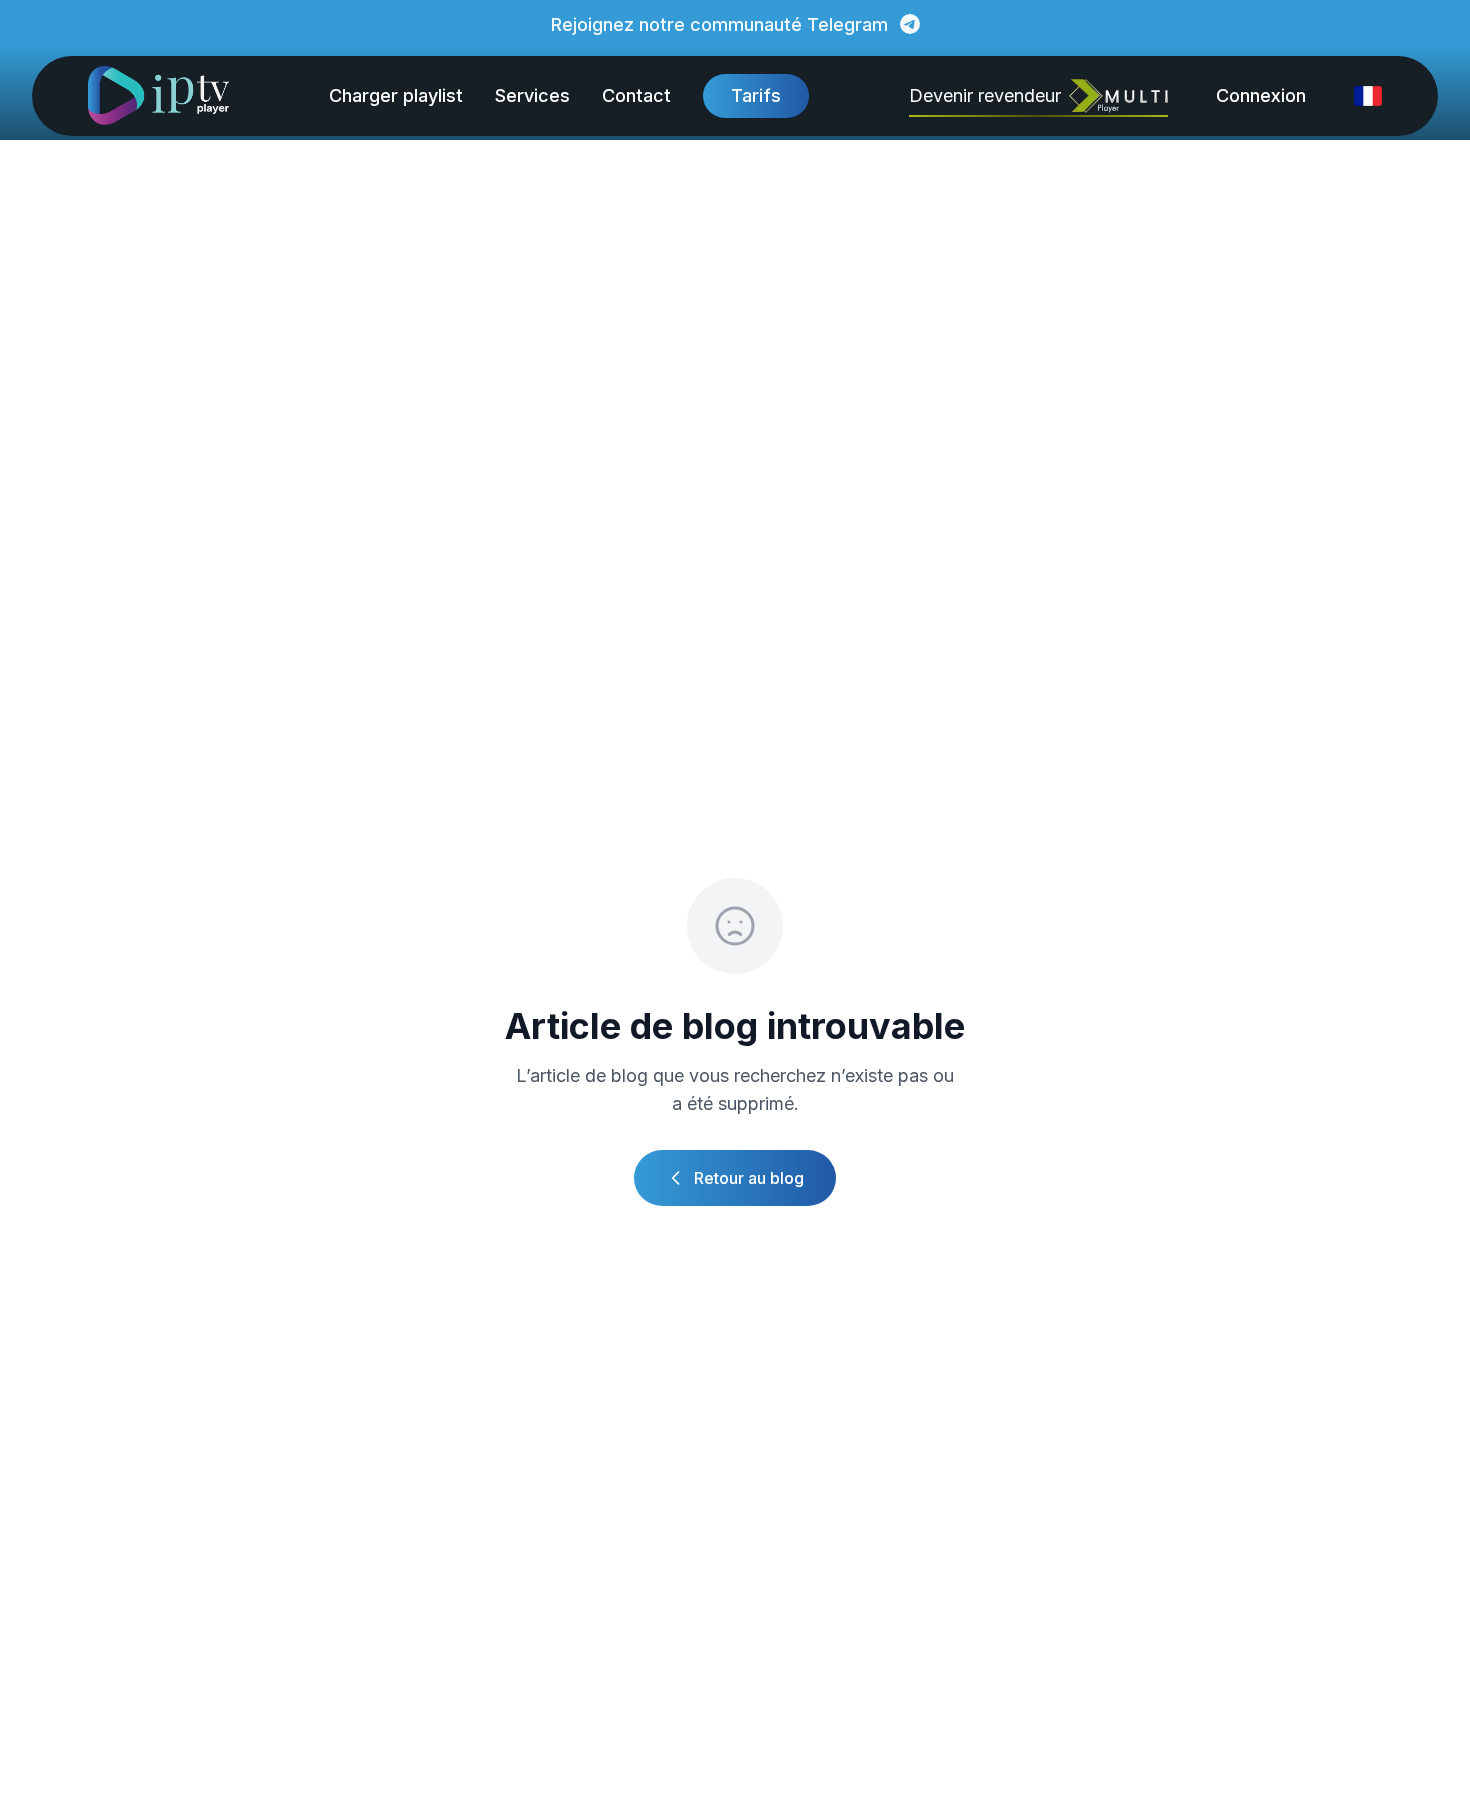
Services (532, 95)
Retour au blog (749, 1178)
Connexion (1261, 95)
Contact (636, 95)
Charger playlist (396, 95)
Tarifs (756, 95)
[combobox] (1368, 96)
